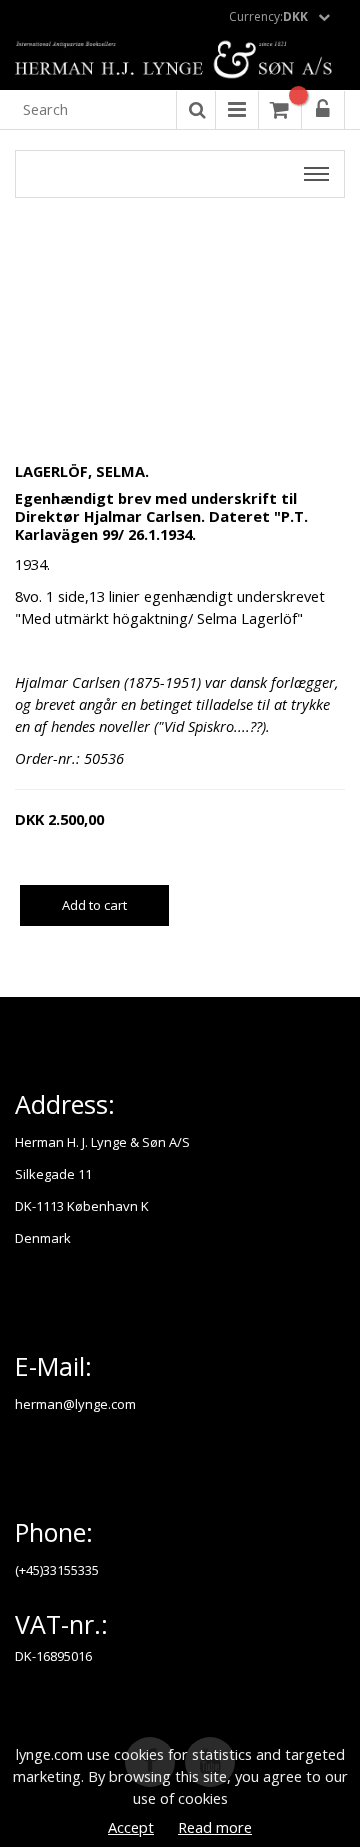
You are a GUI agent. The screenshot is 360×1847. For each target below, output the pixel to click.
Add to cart (94, 905)
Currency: (268, 16)
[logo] (180, 61)
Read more (215, 1827)
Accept (131, 1827)
